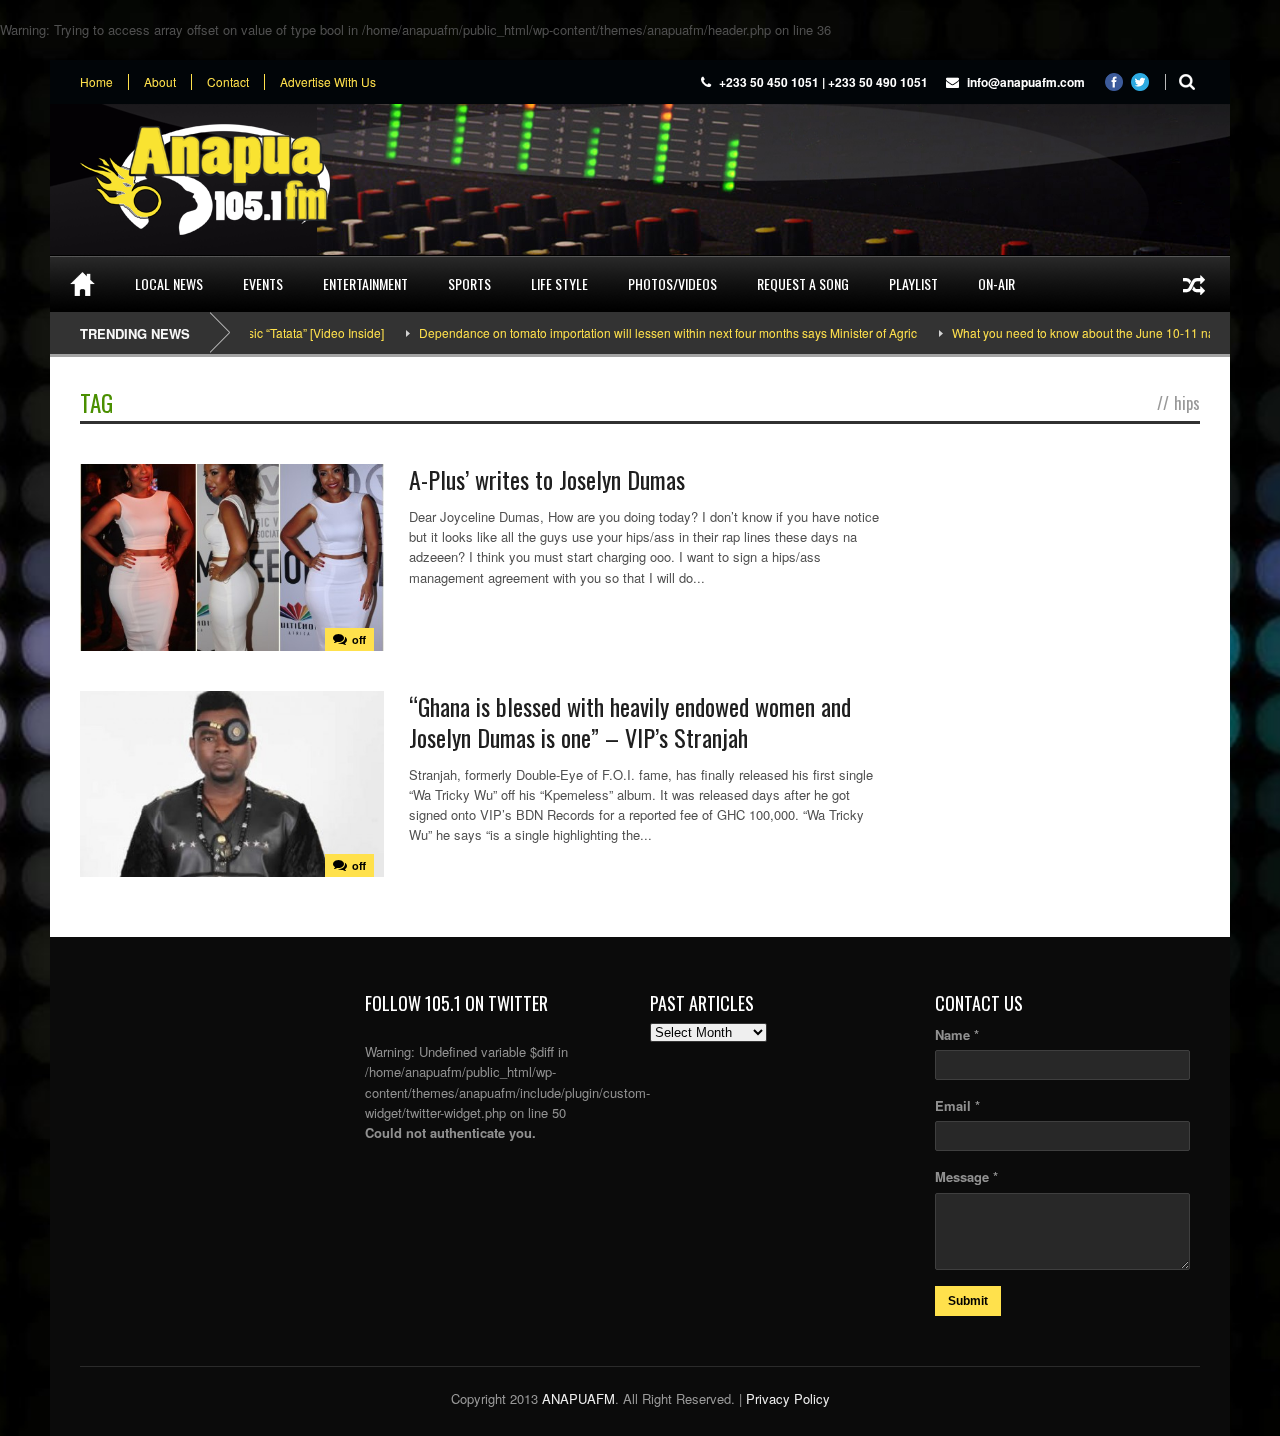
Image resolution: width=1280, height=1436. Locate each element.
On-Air (996, 283)
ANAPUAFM (578, 1398)
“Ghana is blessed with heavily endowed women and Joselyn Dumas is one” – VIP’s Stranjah (630, 721)
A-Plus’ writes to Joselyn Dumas (547, 479)
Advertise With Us (328, 82)
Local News (169, 283)
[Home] (82, 284)
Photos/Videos (672, 283)
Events (263, 283)
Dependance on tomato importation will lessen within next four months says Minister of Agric (640, 332)
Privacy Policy (788, 1398)
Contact (228, 82)
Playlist (913, 283)
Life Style (559, 283)
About (160, 82)
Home (96, 82)
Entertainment (365, 283)
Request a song (803, 283)
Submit (968, 1301)
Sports (469, 283)
